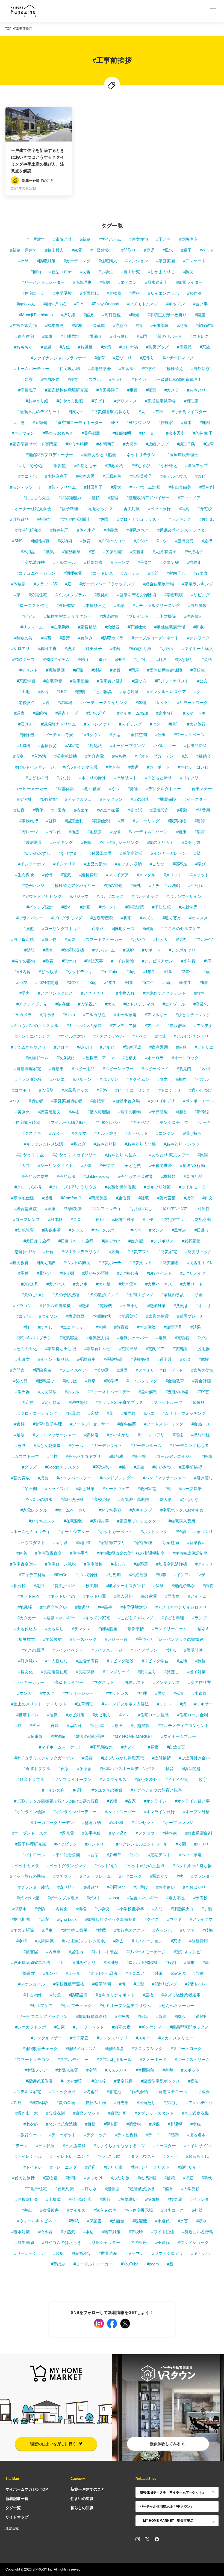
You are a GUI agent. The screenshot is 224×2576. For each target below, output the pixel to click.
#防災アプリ (139, 1252)
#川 (62, 1962)
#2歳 (206, 972)
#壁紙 (74, 2221)
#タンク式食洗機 (62, 2124)
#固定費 (27, 1402)
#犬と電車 (128, 1284)
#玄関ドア (155, 1349)
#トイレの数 (53, 1790)
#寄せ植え (67, 1887)
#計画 (85, 907)
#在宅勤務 (61, 627)
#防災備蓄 (170, 1263)
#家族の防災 (203, 1370)
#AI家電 (72, 746)
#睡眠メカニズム (81, 2049)
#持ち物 (119, 756)
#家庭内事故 (173, 1295)
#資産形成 (132, 1047)
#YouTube (109, 972)
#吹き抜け (66, 1058)
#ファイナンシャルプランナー (59, 358)
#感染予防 (186, 444)
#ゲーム (76, 1445)
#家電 (77, 250)
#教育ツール (30, 2135)
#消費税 (134, 2124)
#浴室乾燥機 (66, 756)
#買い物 (49, 939)
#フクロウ (145, 1833)
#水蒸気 (68, 2232)
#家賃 (176, 1941)
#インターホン (32, 864)
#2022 (22, 982)
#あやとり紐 (37, 401)
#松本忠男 (85, 476)
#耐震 (148, 929)
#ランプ (200, 1618)
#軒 (27, 1327)
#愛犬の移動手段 (89, 1736)
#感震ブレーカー (192, 1316)
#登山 (83, 659)
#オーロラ (154, 1058)
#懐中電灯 (78, 1402)
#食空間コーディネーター (79, 422)
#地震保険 (167, 799)
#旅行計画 (147, 2178)
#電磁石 (182, 1338)
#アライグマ (201, 1919)
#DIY (79, 304)
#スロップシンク (147, 2049)
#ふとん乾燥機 (47, 1445)
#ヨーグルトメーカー (93, 2264)
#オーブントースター (32, 1833)
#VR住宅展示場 (139, 2210)
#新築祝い (196, 1543)
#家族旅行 (29, 821)
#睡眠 (199, 627)
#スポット (190, 2070)
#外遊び (44, 519)
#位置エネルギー (143, 1898)
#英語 (207, 659)
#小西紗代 (89, 293)
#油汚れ (195, 885)
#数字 (202, 1779)
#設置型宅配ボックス (160, 2081)
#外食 (48, 1252)
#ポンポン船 (28, 1898)
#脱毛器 (203, 1349)
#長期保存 (85, 1672)
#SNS (17, 541)
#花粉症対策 (123, 1219)
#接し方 (118, 1564)
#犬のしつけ (33, 1295)
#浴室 (18, 756)
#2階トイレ (196, 1984)
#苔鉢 (54, 1725)
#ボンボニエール (198, 1101)
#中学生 (149, 368)
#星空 (48, 950)
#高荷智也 (111, 315)
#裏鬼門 (184, 1069)
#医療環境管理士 (183, 455)
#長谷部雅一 (93, 433)
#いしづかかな (30, 466)
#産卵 (168, 2070)
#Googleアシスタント (65, 1467)
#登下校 (139, 1456)
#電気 (161, 1338)
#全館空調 (138, 735)
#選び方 (139, 681)
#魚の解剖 (148, 1392)
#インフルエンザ (190, 1575)
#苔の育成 (20, 1478)
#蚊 (18, 1725)
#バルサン (109, 1079)
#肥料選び (45, 1381)
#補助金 (204, 756)
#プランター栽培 (34, 1887)
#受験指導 (113, 1359)
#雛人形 (165, 1499)
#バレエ (58, 1079)
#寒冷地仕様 (23, 1198)
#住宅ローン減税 (61, 1564)
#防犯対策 (46, 261)
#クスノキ (32, 1133)
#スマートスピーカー (103, 939)
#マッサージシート (80, 1693)
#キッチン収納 (128, 864)
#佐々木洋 (86, 530)
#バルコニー (165, 746)
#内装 (208, 1586)
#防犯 (55, 1995)
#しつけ (141, 659)
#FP (115, 422)
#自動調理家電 (28, 1069)
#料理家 (191, 401)
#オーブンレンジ (178, 1823)
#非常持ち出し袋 (61, 1349)
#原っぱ (70, 1381)
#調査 (19, 713)
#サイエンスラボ (163, 293)
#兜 (168, 1489)
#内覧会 (61, 1909)
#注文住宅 (139, 239)
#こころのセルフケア (181, 929)
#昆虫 (39, 1586)
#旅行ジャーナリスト (150, 2167)
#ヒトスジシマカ (139, 1004)
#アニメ (152, 1026)
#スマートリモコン (32, 2059)
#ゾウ (203, 1338)
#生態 (101, 1327)
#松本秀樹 (175, 433)
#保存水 (19, 1909)
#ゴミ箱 (24, 1316)
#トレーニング (64, 2167)
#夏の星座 (66, 2103)
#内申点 (53, 1952)
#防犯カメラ (112, 638)
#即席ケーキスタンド (126, 1586)
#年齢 (115, 648)
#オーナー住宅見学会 (32, 509)
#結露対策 (73, 1209)
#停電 (73, 379)
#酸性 (199, 993)
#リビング (201, 595)
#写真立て (159, 1876)
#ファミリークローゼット (159, 1370)
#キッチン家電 (97, 1618)
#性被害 (122, 2016)
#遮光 (171, 1650)
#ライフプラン (144, 1650)
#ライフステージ (107, 1650)
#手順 (207, 1909)
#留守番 (61, 1543)
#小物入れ (125, 993)
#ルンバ (50, 1973)
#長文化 (26, 1672)
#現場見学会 (100, 368)
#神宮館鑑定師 (23, 325)
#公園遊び (116, 1887)
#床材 (93, 1413)
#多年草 (114, 1855)
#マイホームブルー (179, 1736)
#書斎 (65, 638)
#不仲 (23, 1273)
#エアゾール (174, 1004)
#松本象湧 (54, 325)
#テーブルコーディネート (155, 638)
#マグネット (103, 1682)
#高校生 (198, 670)
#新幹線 (202, 1112)
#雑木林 (55, 1219)
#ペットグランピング (67, 1866)
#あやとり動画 (70, 401)
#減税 (154, 2124)
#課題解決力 (182, 1909)
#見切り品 (193, 1176)
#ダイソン (48, 1316)
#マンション (137, 261)
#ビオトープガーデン (154, 756)
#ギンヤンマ (150, 2027)
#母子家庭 (79, 2038)
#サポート (151, 950)
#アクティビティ (32, 1004)
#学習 (43, 692)
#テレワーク (198, 638)
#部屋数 (28, 1973)
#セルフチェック (76, 2005)
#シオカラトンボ (31, 2027)
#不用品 (28, 552)
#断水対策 (20, 2232)
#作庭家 (166, 422)
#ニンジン (166, 1133)
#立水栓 (99, 2081)
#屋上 (208, 1962)
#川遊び (141, 1887)
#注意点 (120, 325)
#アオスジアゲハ (109, 1036)
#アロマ (61, 1047)
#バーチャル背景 (58, 735)
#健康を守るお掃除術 (137, 595)
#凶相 (205, 1069)
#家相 (77, 325)
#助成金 (203, 2092)
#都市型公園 (80, 2199)
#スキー (143, 2038)
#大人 (110, 1004)
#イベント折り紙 (53, 1359)
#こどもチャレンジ (136, 1618)
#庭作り (147, 358)
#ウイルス (76, 2210)
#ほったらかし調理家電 (122, 1758)
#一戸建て (36, 239)
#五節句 (40, 422)
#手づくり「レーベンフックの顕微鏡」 (172, 1639)
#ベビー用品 (83, 1069)
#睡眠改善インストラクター (183, 530)
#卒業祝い (102, 1467)
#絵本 (67, 907)
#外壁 (197, 2210)
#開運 (200, 315)
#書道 (134, 767)
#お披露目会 (27, 2199)
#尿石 (105, 2199)
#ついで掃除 (87, 1575)
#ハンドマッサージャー (164, 1478)
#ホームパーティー (32, 368)
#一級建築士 (102, 250)
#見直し (172, 1672)
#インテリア (65, 864)
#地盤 (74, 832)
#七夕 (155, 724)
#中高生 (105, 1607)
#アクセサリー (95, 993)
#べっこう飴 (109, 2156)
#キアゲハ (201, 2253)
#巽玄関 (111, 2124)
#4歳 (129, 982)
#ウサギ (174, 1919)
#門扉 (134, 670)
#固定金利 (74, 821)
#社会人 (160, 939)
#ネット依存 (29, 1596)
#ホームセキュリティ (31, 1532)
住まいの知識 (82, 2499)
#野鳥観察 (93, 562)
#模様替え (174, 368)
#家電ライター (189, 282)
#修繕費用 (199, 1941)
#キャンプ (120, 562)
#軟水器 (45, 2232)
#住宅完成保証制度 (190, 1553)
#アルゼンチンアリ (191, 1036)
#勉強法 (194, 293)
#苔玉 (35, 1725)
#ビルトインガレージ (35, 767)
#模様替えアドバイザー (74, 885)
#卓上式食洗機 (195, 2113)
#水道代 (162, 2221)
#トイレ (139, 379)
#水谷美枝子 (141, 476)
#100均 (24, 746)
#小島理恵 (82, 282)
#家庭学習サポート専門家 (34, 444)
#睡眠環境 (114, 2049)
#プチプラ (63, 1876)
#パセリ (201, 1844)
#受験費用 (86, 1359)
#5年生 (148, 982)
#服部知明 (122, 433)
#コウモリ (22, 1090)
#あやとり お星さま (123, 1155)
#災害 (85, 272)
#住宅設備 (79, 681)
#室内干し (176, 573)
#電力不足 (176, 1898)
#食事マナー (201, 789)
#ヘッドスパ (56, 1489)
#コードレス (102, 573)
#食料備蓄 (127, 1424)
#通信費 (123, 1198)
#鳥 (185, 756)
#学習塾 (59, 466)
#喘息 (181, 1047)
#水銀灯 (200, 1693)
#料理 (161, 659)
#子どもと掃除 (158, 778)
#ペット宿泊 (106, 1866)
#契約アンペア (174, 1209)
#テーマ (21, 2146)
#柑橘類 (168, 1176)
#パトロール (34, 1855)
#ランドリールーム (170, 1629)
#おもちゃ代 (197, 2156)
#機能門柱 (201, 1435)
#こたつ (157, 864)
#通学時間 (102, 1984)
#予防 (40, 1909)
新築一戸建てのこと (88, 2489)
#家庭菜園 (166, 261)
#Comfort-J (71, 1198)
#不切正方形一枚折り (167, 315)
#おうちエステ (42, 1521)
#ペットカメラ (26, 1866)
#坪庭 (188, 2178)
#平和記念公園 (67, 1855)
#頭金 (198, 1295)
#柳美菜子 (93, 648)
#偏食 (168, 2189)
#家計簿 (83, 1543)
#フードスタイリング (164, 1424)
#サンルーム (104, 950)
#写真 (184, 509)
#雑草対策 (111, 2232)
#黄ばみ (58, 2264)
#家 (17, 595)
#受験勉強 (140, 1359)
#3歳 (92, 982)
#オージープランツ (128, 746)
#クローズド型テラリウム (73, 1187)
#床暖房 (73, 1413)
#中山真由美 (180, 487)
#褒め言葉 (166, 1198)
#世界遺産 (108, 2253)
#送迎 (90, 2167)
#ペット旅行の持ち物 (192, 1866)
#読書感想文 (49, 1112)
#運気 (66, 875)
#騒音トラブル (31, 1779)
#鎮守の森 (121, 2027)
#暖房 (200, 832)
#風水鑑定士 (156, 282)
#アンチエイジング (33, 1036)
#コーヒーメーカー (30, 789)
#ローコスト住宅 (33, 605)
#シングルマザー (46, 2038)
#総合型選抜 (26, 1209)
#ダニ (199, 692)
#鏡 (183, 1704)
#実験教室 (205, 325)
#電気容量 (69, 1338)
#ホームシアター (74, 1532)
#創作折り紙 (55, 304)
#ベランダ (200, 2199)
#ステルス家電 (28, 2092)
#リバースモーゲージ (146, 1952)
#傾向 (174, 724)
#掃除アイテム (56, 659)
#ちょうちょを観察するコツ (119, 2146)
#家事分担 (166, 713)
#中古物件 (33, 1995)
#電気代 (184, 347)
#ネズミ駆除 (23, 1930)
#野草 (90, 1381)
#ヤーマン (135, 2253)
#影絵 (161, 2016)
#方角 (114, 1252)
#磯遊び (91, 1887)
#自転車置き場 (126, 1101)
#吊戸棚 (30, 1489)
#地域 (160, 1036)
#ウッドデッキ (79, 972)
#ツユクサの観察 (107, 1790)
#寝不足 (180, 864)
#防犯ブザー (98, 713)
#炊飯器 (112, 627)
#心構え (130, 1058)
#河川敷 (111, 1962)
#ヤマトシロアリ (168, 2253)
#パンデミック (145, 896)
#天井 (25, 1165)
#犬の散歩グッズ (103, 1295)
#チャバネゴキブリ (83, 1456)
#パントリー (97, 1844)
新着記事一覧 (17, 2499)
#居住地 (76, 1952)
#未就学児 (188, 907)
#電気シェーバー (133, 1338)
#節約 (36, 272)
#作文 (208, 1198)
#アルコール (65, 562)
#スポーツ (204, 939)
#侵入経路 (123, 1596)
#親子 (186, 250)
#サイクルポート (107, 1230)
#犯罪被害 (92, 789)
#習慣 (115, 832)
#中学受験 (63, 293)
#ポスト (94, 1898)
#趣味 (86, 842)
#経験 (78, 670)
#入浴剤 (46, 1090)
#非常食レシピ (98, 1349)
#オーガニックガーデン (52, 1823)
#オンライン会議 (30, 1812)
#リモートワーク (192, 702)
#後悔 (208, 1930)
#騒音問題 (191, 1769)
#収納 (105, 282)
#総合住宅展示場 (159, 584)
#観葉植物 (177, 821)
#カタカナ (27, 1618)
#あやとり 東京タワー (169, 1155)
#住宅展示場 (69, 368)
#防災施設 (46, 1263)
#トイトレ (33, 2167)
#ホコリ (204, 1306)
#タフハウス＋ (142, 2156)
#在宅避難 (73, 1521)
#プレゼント (138, 616)
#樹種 (71, 2178)
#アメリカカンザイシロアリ (181, 1607)
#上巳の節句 (95, 864)
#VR (208, 961)
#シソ (135, 1855)
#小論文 (23, 1359)
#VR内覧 (23, 972)
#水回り (167, 648)
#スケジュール (32, 1984)
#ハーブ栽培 (190, 1489)
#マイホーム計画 (145, 487)
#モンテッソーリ (26, 487)
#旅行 (207, 541)
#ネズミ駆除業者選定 (181, 1995)
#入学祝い (87, 1004)
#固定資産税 (102, 918)
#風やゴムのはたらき (62, 2242)
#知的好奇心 (183, 1586)
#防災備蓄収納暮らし (111, 412)
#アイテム (197, 1596)
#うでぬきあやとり (28, 1047)
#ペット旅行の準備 (28, 1876)
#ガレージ (29, 832)
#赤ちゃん (26, 304)
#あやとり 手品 (30, 1155)
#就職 (51, 821)
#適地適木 (196, 2135)
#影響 (161, 1575)
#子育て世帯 (160, 1165)
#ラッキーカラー (29, 1682)
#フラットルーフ (167, 1402)
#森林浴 (91, 1435)
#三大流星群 (74, 2146)
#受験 (182, 810)
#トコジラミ (170, 1090)
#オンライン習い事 (192, 1801)
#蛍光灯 (129, 1413)
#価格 (81, 1909)
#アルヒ (107, 1047)
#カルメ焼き (106, 1133)
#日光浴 (121, 2103)
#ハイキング (62, 842)
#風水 (168, 250)
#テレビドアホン (157, 961)
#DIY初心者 (128, 1273)
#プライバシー (30, 918)
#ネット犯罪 (95, 1596)
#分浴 (102, 1090)
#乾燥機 (105, 1306)
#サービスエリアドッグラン (42, 2016)
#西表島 (173, 1596)
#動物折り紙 (140, 648)
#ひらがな (189, 1499)
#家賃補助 (87, 627)
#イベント (29, 670)
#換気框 (152, 2199)
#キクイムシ (138, 1079)
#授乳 (78, 1790)
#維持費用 (89, 875)
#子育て (145, 562)
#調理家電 (73, 573)
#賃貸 (200, 821)
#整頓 (95, 498)
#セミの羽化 (26, 1349)
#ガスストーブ (26, 1456)
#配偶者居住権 (39, 2081)
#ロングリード (116, 1672)
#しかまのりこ (161, 272)
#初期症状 (102, 1316)
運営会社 (12, 2528)
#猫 (139, 325)
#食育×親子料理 (47, 1424)
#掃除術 (194, 562)
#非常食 (59, 810)
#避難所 (201, 2016)
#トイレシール (29, 2156)
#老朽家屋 (191, 1241)
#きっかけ (93, 2178)
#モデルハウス (174, 476)
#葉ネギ (203, 1629)
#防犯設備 (78, 1995)
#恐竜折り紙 (24, 1252)
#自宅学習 (53, 681)
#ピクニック (130, 1876)
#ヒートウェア (116, 1489)
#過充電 (67, 1833)
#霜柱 (178, 1435)
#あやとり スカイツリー (75, 1155)
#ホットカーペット (115, 1532)
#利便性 (203, 1209)
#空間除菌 (145, 2070)
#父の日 (20, 1381)
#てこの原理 (33, 1650)
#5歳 (166, 982)
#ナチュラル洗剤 (165, 885)
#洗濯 (70, 648)
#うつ (114, 789)
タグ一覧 (13, 2508)
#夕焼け (171, 2103)
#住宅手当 (79, 1553)
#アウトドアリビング (42, 896)
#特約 (181, 939)
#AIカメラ (23, 1015)
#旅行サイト (189, 2167)
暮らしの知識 (82, 2508)
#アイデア (205, 1564)
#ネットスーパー (120, 1812)
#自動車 (56, 1069)
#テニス (153, 2135)
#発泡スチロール (172, 2092)
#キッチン (176, 304)
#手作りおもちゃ (58, 433)
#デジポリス (162, 1241)
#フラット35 (45, 584)
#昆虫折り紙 (64, 1586)
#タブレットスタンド (154, 2113)
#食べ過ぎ (118, 1833)
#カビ (201, 476)
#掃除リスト (126, 778)
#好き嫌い (28, 1661)
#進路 (102, 659)
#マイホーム (110, 239)
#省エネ (81, 810)
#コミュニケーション (36, 573)
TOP (8, 29)
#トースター (165, 2146)
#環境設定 (160, 810)
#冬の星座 (138, 2242)
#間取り (129, 250)
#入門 (157, 1909)
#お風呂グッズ (75, 1090)
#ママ (125, 1715)
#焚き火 (23, 1112)
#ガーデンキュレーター (43, 282)
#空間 (92, 2070)
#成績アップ (157, 444)
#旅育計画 (117, 2113)
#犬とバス (56, 1284)
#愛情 (47, 875)
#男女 (160, 1693)
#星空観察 (123, 2081)
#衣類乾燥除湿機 (120, 1187)
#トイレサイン (198, 2146)
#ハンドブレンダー (117, 1478)
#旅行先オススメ (130, 1930)
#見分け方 (191, 842)
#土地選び (70, 336)
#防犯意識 (202, 1219)
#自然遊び (19, 519)
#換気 (49, 552)
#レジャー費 (116, 1639)
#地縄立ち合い (54, 1607)
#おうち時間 (77, 444)
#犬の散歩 (140, 799)
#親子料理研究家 (31, 1844)
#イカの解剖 (72, 2081)
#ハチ (15, 1101)
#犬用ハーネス (159, 1284)
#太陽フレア (36, 2070)
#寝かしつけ (201, 1090)
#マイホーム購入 (198, 648)
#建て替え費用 (74, 1930)
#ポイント (108, 907)
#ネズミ (147, 918)
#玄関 (158, 412)
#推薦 (101, 1930)
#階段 (30, 950)
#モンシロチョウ (173, 1122)
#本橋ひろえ (95, 605)
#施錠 (201, 1661)
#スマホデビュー (73, 2059)
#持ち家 (170, 1833)
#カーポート (158, 767)
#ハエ (149, 1413)
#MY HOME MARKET (133, 1736)
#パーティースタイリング (104, 702)
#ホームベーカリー (73, 1510)
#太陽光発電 (67, 2070)
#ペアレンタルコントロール (142, 1844)
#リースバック (83, 1639)
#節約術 (40, 713)
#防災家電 (168, 1252)
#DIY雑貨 (48, 799)
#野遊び (205, 509)
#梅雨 (126, 918)
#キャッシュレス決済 (44, 1144)
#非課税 (175, 2124)
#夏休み (85, 638)
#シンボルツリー (184, 950)
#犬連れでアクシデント (164, 993)
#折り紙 (68, 315)
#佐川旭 (207, 519)
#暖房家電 (147, 1489)
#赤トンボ (163, 1930)
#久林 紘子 (203, 433)
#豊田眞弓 (184, 541)
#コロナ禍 (129, 347)
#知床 (60, 2027)
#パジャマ (79, 896)
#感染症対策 (132, 853)
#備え (89, 315)
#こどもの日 (37, 778)
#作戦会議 (139, 2092)
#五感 (19, 422)
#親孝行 (111, 1381)
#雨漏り (95, 336)
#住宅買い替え (110, 681)
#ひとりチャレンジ (193, 1015)
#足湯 (19, 1435)
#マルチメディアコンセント (183, 1725)
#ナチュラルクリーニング (156, 605)
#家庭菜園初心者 (67, 1101)
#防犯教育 (25, 1230)
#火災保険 (47, 1392)
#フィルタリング (142, 1381)
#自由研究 (131, 272)
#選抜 (148, 1995)
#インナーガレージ (169, 853)
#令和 (22, 1941)
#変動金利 (101, 821)
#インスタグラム (71, 595)
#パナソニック (110, 896)
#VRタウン (92, 735)
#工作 (148, 1219)
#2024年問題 (47, 982)
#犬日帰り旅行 (37, 1241)
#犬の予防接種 (66, 1295)
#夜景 (64, 1769)
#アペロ (140, 1036)
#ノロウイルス (113, 1779)
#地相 (205, 422)
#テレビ (116, 379)
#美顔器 (102, 1370)
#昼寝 (153, 1747)
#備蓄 (46, 638)
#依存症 (63, 1004)
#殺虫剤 (91, 1586)
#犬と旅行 (196, 724)
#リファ (187, 1930)
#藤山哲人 (54, 250)
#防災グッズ (157, 347)
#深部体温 (65, 789)
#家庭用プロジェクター (139, 1521)
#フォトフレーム (95, 1876)
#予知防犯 (161, 907)
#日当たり (146, 2103)
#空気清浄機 (34, 562)
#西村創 (207, 487)
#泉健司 (102, 595)
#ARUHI (84, 1047)
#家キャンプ (141, 1510)
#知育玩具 (173, 1327)
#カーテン (131, 573)
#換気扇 (175, 2199)
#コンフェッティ (106, 1209)
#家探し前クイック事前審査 (111, 1919)
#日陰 (143, 2016)
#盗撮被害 (49, 2210)
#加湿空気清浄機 (172, 1564)
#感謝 (174, 2135)
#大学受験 (190, 2189)
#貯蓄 (199, 1973)
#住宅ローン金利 (192, 1715)
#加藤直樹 (114, 466)
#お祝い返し (141, 1209)
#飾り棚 (67, 1273)
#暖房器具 (33, 842)
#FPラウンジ (138, 422)
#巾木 (163, 1079)
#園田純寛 (40, 541)
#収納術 (65, 541)
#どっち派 (48, 972)
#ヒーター (149, 433)
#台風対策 (65, 2189)
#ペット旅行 (159, 509)
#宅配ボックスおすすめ (182, 1510)
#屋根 (189, 1962)
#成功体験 (39, 2103)
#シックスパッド (112, 2038)
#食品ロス (201, 1424)
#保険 (158, 1586)
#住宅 (22, 1553)
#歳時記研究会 (29, 530)
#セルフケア (41, 2005)
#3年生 (73, 982)
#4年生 (110, 982)
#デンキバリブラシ (34, 1338)
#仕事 (160, 735)
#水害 (183, 2221)
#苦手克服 (92, 1833)
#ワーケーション (30, 2253)
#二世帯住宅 (36, 2189)
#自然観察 (201, 368)
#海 (122, 1984)
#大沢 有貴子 (165, 552)
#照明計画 (193, 1650)
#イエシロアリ (151, 1435)
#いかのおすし (37, 853)
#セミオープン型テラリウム (125, 2005)
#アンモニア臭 (123, 1026)
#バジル (202, 1079)
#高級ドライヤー (68, 1682)
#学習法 (126, 368)
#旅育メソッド (86, 2113)
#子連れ (162, 2242)
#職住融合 (81, 2253)
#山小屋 (97, 1725)
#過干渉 (165, 1359)
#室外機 (116, 1823)
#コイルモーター (194, 1187)
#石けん (26, 724)
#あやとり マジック (182, 1144)
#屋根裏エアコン (99, 1058)
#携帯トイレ (28, 1715)
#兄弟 (70, 939)
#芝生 (139, 1467)
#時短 (134, 315)
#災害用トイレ (201, 1263)
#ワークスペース (189, 735)
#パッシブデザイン (184, 896)
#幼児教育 (75, 1316)
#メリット (173, 875)
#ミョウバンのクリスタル (35, 1026)
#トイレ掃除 (123, 961)
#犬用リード (192, 1284)
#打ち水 (89, 2189)
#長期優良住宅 (54, 1672)
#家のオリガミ (160, 842)
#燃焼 (47, 1198)
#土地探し (54, 1629)
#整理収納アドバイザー (148, 498)
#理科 (135, 293)
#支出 (185, 1359)
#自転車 (98, 1101)
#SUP (129, 950)
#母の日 (74, 1725)
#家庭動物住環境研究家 (67, 390)
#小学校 (102, 1909)
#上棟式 (53, 2199)
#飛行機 (47, 1015)
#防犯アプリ (173, 1219)
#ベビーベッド (155, 1069)
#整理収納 (92, 1823)
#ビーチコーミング (133, 1090)
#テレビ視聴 (126, 2135)
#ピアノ (29, 616)
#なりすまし (70, 853)
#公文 (202, 681)
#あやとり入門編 (140, 1144)
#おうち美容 (110, 1510)
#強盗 (29, 929)
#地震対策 (129, 1316)
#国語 (119, 605)
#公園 (181, 1844)
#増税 (196, 2124)
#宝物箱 (50, 2178)
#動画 (117, 1725)
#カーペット (137, 1133)
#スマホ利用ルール (114, 2059)
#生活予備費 (87, 1661)
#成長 (43, 1478)
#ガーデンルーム (146, 1445)
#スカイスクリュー (176, 2038)
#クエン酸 (170, 562)
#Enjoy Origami (105, 304)
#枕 (180, 1876)
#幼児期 (114, 1575)
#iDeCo (61, 1575)
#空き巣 (113, 767)
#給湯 (181, 1532)
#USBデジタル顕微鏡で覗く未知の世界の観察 (56, 1801)
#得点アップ (67, 713)
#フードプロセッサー (90, 1424)
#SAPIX (178, 1973)
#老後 (112, 1801)
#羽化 (38, 810)
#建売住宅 (25, 336)
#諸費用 (203, 810)
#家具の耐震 (157, 1316)
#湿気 (52, 1715)
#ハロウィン (23, 433)
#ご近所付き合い (194, 1758)
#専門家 (17, 1370)
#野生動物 (25, 2242)
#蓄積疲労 (48, 746)
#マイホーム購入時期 (68, 1122)
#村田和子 (93, 487)
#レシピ (162, 702)
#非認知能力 (70, 498)
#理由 (47, 1930)
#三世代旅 (45, 2146)
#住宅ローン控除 (153, 1715)
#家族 (205, 347)
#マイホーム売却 (133, 713)
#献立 (179, 1693)
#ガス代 (53, 832)
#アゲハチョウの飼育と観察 (156, 1790)
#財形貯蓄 (21, 1919)
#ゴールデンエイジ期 (174, 1456)
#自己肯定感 (23, 939)
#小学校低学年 (131, 1909)
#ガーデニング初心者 (189, 1445)
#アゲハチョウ (200, 2103)
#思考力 (69, 961)
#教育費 (121, 1327)
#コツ (162, 541)
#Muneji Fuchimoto (36, 315)
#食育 (100, 358)
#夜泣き (84, 1769)
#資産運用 (159, 1047)
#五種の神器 (177, 1392)
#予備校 (200, 1898)
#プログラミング (67, 918)
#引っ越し (119, 336)
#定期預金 (51, 1402)
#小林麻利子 (56, 476)
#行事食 (201, 573)
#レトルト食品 (105, 1952)
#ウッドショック (193, 2242)
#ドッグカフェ (78, 799)
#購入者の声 (105, 2210)
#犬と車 (80, 1284)
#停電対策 (135, 907)
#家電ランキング (198, 584)
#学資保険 (146, 1327)
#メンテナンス (167, 1682)
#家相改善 (100, 1521)
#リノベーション (147, 1941)
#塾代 (207, 2178)
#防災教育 (19, 1263)
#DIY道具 (30, 1284)
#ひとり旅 (113, 2167)
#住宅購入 (108, 261)
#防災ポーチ (110, 1263)
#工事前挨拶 (191, 1467)
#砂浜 (158, 1973)
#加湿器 (141, 1564)
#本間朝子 (106, 444)
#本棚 (74, 1112)
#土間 (153, 573)
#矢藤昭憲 (113, 552)
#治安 (44, 1919)
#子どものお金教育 (135, 1176)
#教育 (48, 961)
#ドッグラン (111, 799)
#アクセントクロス (55, 993)
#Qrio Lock (67, 1919)
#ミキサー (204, 1704)
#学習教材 (52, 1639)
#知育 (209, 444)
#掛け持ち (192, 1133)
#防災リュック (199, 1252)
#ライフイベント (68, 1650)
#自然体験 (198, 605)
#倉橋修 (114, 293)
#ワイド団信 (163, 2232)
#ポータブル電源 (63, 1898)
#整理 (113, 498)
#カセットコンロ (193, 767)
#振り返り (147, 1672)
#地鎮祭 (95, 832)
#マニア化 (28, 476)
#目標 (90, 2124)
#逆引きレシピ (187, 1952)
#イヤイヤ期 (177, 1779)
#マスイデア (117, 875)
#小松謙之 (168, 466)
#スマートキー (196, 713)
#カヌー (56, 1133)
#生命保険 (25, 875)
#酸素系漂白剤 (199, 1833)
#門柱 (52, 1456)
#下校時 (136, 2232)
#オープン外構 (196, 1812)
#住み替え (193, 616)
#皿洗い (44, 1273)
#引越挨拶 (140, 1725)
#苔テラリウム (63, 487)
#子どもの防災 (35, 1176)
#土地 (25, 692)
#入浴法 (39, 756)
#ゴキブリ (189, 778)
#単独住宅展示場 (170, 627)
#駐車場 (65, 702)
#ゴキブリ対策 (157, 1187)
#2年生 (187, 972)
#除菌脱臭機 (73, 950)
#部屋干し (129, 1306)
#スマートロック (186, 2049)
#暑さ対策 (85, 1489)
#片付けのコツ (112, 541)
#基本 (181, 1079)
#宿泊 (193, 2081)
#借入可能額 (99, 1112)
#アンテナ (204, 1026)
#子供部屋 (160, 325)
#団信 (120, 659)
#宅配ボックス (100, 509)
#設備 (122, 1370)
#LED (62, 692)
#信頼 (170, 2178)
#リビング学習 (155, 1661)
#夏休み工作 (95, 2103)
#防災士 (76, 412)
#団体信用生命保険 (165, 670)
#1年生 (149, 972)
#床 (121, 821)
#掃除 (23, 261)
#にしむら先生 (37, 498)
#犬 (142, 412)
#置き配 (136, 1241)
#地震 (182, 325)
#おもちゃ (23, 347)
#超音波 (112, 2189)
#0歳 (131, 972)
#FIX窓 (203, 1392)
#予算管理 (158, 1112)
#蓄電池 (114, 2092)
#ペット (207, 250)
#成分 (189, 1198)
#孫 (123, 1467)
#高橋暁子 (28, 390)
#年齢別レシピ (109, 1122)
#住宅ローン (34, 293)
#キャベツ (140, 1122)
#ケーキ (204, 1122)
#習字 (93, 1855)
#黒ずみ (179, 1230)
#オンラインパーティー (75, 1812)
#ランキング (180, 519)
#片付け (141, 541)
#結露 (50, 1209)
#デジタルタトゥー (164, 789)
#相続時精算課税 (91, 2016)
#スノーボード (153, 2059)
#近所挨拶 (161, 1758)
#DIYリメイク (193, 1273)
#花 (110, 1413)
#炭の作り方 (200, 1682)
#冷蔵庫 (98, 325)
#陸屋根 (198, 1402)
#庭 (68, 584)
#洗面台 (117, 2221)
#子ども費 (132, 1165)
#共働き (181, 1306)
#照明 (80, 692)
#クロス (76, 1230)
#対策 (106, 347)
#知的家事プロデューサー (49, 455)
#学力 (25, 993)
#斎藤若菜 (63, 239)
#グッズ (29, 1467)
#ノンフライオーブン (72, 1779)
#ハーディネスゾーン (148, 832)
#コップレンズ (26, 1219)
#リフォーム (32, 627)
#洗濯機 (140, 2221)
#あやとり (196, 390)
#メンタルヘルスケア (166, 692)
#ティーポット (63, 2135)
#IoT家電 (149, 1596)
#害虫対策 (131, 509)
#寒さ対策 (129, 692)
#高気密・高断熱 (134, 1499)
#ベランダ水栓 (29, 1079)
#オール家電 (125, 1015)
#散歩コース (173, 2210)
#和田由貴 (47, 648)
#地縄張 (25, 1607)
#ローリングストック (62, 929)
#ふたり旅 (120, 2178)
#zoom (153, 2264)
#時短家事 (94, 961)
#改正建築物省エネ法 (31, 1962)
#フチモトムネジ (143, 304)
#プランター (203, 1876)
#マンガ (24, 1693)
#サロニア (135, 1973)
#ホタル (72, 1392)
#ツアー (171, 2156)
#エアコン (128, 282)
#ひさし (45, 1327)
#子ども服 (66, 1176)
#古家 (131, 1801)
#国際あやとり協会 (99, 455)
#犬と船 (103, 1284)
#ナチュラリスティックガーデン (44, 1758)
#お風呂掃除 (195, 746)
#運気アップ (197, 466)
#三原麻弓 (112, 476)
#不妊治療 (138, 1575)
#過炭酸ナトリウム (58, 724)
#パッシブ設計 (40, 907)
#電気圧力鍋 (98, 1338)
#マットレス (117, 1693)
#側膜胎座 (108, 1629)
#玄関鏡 (180, 1349)
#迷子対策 (196, 1672)
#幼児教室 (109, 616)
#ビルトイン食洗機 (80, 767)
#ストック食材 (63, 2092)
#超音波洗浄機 (141, 2189)
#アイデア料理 (32, 1575)
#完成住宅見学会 (160, 401)
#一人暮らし (56, 1661)
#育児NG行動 (192, 1165)
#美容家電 (95, 756)
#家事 (47, 336)
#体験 (204, 1359)
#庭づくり (122, 358)
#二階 (139, 1984)
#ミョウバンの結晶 (84, 1026)
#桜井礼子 (60, 530)
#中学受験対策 (134, 1607)
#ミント (164, 1704)
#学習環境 (174, 595)
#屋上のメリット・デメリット (39, 1704)
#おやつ (138, 939)
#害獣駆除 (71, 552)
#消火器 (23, 1392)
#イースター (196, 799)
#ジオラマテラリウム (81, 1252)
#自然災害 (176, 1747)
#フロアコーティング (38, 1413)
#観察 (28, 379)
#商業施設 (98, 1198)
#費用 (99, 1219)
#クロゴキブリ (161, 1101)
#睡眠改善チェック (40, 2049)
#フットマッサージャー (54, 1435)
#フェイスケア (73, 1370)
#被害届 (31, 1952)
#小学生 (106, 272)
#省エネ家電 (108, 810)
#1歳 (168, 972)
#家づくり (204, 1532)
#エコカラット (74, 1327)
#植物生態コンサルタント (68, 616)
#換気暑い (128, 2199)
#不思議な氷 (102, 1747)
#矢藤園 (137, 552)
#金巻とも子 (85, 466)
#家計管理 (143, 1543)
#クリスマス (126, 401)
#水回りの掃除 (93, 778)
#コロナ (78, 1219)
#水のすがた (118, 1435)
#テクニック (95, 2135)
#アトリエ (204, 1047)
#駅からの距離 (96, 1273)
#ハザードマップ (178, 358)
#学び (201, 864)
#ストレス (200, 336)
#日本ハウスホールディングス (127, 1769)
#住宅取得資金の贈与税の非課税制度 (131, 1553)
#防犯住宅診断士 (75, 519)
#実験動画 (55, 670)
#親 (46, 702)
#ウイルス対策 (72, 1036)
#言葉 (58, 2253)
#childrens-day (97, 1176)
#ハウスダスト (32, 1543)
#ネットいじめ (62, 1596)
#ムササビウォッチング (184, 1413)
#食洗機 (24, 799)
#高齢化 (201, 1004)
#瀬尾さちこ (138, 530)
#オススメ (199, 918)
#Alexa (69, 1015)
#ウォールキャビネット (39, 2221)
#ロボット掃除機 (142, 1962)
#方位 (65, 347)
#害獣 (27, 2210)
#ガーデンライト (107, 1445)
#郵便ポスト (134, 1682)
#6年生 (185, 982)
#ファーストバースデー (109, 1392)
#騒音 (169, 1769)
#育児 (149, 250)
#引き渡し (204, 1478)
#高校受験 (101, 1499)
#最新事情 (135, 1629)
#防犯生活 (51, 1230)
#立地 (182, 1661)
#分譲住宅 (38, 595)
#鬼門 (142, 336)
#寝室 (151, 390)
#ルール (73, 1973)
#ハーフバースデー (74, 1478)
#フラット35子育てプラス (119, 1402)
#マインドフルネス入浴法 (125, 1704)
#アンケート (194, 261)
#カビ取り (102, 1715)
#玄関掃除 (128, 1349)
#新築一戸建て (23, 250)
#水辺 (89, 2232)
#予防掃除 (167, 616)
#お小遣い (166, 1887)
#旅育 (86, 541)
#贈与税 (116, 1456)
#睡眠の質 (23, 638)
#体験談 (18, 584)
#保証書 (94, 2221)
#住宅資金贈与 (23, 1564)
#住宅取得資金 (48, 1553)
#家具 (20, 1445)
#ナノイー (131, 1747)
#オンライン (155, 1801)
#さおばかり (194, 1887)
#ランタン (81, 1629)
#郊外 (16, 2103)
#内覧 (104, 519)
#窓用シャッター (105, 2242)
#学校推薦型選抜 (69, 1984)
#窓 (92, 552)
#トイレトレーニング (70, 2156)
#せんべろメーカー (177, 2005)
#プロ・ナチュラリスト (139, 519)
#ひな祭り (184, 659)
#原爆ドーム (37, 1058)
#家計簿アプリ (112, 1543)
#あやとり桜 (105, 1144)
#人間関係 (44, 1941)
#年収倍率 (177, 1026)
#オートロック (185, 1058)
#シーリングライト (55, 1165)
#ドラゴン (22, 1306)
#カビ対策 (75, 1715)
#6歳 (204, 982)
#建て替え (172, 918)
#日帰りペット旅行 (76, 1241)
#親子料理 (69, 509)
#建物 (181, 1112)
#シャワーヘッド (88, 2027)
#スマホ (94, 379)
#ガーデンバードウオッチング (107, 584)
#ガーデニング (77, 261)
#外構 (97, 670)
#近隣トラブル (37, 1769)
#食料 (19, 1424)
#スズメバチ (116, 2070)
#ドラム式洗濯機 (55, 1306)
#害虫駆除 (50, 379)
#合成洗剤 (55, 2113)
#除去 (118, 1941)
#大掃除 (130, 444)
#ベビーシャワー (118, 1069)
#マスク (47, 1693)
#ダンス (156, 1230)
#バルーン (82, 1079)
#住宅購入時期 (27, 1122)
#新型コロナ (61, 272)
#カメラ (172, 390)
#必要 (87, 1758)
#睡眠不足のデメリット (39, 412)
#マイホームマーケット (61, 1747)
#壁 (197, 853)
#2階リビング (165, 1984)
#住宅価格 (93, 1564)
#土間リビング (140, 1295)
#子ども (163, 239)
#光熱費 (188, 961)
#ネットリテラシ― (142, 455)
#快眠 (207, 1456)
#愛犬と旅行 (23, 2178)
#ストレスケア (98, 724)
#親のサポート (169, 336)
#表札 (136, 885)
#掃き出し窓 (27, 2113)
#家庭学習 (26, 681)
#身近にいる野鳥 (198, 2232)
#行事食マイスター (189, 412)
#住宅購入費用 (182, 1521)
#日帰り (202, 1230)
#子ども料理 (173, 1618)
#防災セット (141, 1263)
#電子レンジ (33, 885)
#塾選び (82, 1607)
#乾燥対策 (156, 1306)
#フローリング (146, 821)
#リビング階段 (120, 1661)
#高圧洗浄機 (72, 1499)
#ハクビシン (66, 1844)
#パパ (136, 1230)
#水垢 (115, 735)
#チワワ (107, 1165)
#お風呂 (85, 347)
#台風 (46, 347)
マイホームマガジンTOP (27, 2489)
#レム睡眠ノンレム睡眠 (83, 1941)
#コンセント (143, 1823)
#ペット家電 (190, 1855)
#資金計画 (202, 1381)
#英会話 (135, 810)
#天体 (86, 1165)
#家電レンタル (34, 1510)
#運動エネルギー (60, 1618)
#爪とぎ (79, 1144)
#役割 (171, 1962)
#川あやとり (84, 1962)
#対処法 (95, 746)
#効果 (196, 1327)
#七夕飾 (31, 2124)
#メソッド (200, 875)
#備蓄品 (91, 2092)
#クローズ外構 (28, 1187)
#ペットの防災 (77, 1263)
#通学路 (97, 929)
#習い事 (200, 304)
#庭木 (186, 422)
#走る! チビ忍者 (103, 1973)
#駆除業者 (42, 1370)
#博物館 (58, 1736)
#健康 (181, 832)
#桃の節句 (113, 885)
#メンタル (146, 875)
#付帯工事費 (101, 853)
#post (114, 1898)
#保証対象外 (146, 1779)
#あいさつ (162, 1467)
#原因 (203, 1155)
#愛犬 (116, 487)
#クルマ (79, 1133)
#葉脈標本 (26, 1639)
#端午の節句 (24, 961)
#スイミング (130, 724)
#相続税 (18, 1586)
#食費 (115, 670)
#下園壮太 (137, 627)
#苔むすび (141, 466)
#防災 (188, 272)
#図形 (180, 2016)
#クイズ (152, 1919)
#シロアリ (20, 648)
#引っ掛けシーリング (119, 842)
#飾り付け (111, 1241)
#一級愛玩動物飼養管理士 (178, 379)
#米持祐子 (194, 552)
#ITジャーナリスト (172, 681)
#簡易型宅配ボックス (189, 2027)
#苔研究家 (66, 605)
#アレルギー (156, 1015)
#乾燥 (84, 1306)
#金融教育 (175, 1381)
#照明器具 (103, 692)
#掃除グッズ (23, 659)
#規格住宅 (188, 239)
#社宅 (144, 1198)
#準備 (141, 702)
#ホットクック (154, 1532)
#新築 (85, 239)
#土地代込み (26, 1629)
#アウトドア (189, 498)
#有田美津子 (108, 390)
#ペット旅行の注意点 (145, 1866)
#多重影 (35, 1736)
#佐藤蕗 (111, 530)
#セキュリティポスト (115, 1995)
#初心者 (36, 1101)
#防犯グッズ (123, 929)
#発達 (133, 789)
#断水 (202, 2221)
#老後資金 (26, 702)
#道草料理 (84, 1704)
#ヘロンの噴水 (39, 1499)
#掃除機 (27, 735)
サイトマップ (17, 2517)
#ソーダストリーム (192, 2059)
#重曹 (132, 390)
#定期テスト (159, 1855)
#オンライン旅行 (159, 1812)
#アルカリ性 (94, 1015)
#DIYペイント (159, 1273)
